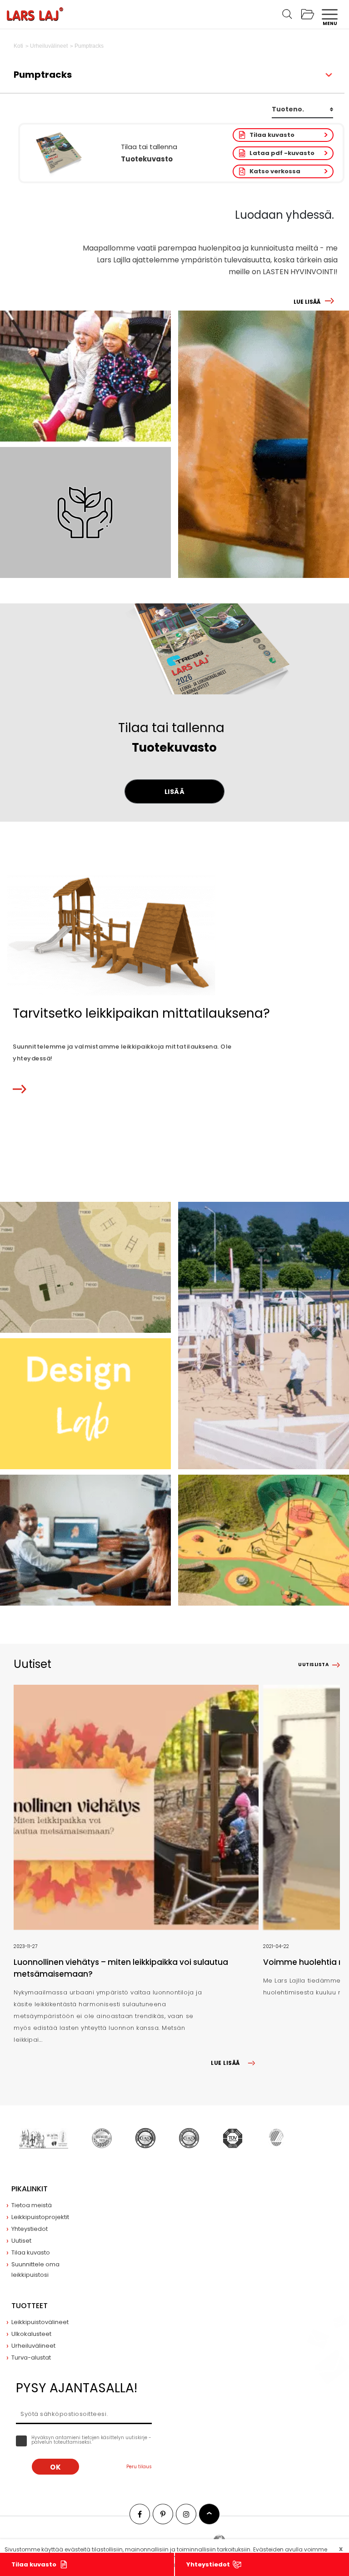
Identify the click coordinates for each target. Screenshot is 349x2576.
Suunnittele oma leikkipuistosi (35, 2270)
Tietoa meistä (32, 2205)
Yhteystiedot (208, 2564)
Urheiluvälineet (33, 2346)
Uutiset (21, 2241)
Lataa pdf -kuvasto (282, 153)
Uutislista (313, 1665)
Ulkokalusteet (31, 2334)
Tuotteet (30, 2306)
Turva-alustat (31, 2358)
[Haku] (287, 14)
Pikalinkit (30, 2189)
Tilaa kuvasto (272, 135)
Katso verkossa (275, 171)
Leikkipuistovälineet (40, 2322)
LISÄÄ (175, 792)
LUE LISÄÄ (307, 302)
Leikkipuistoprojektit (40, 2217)
